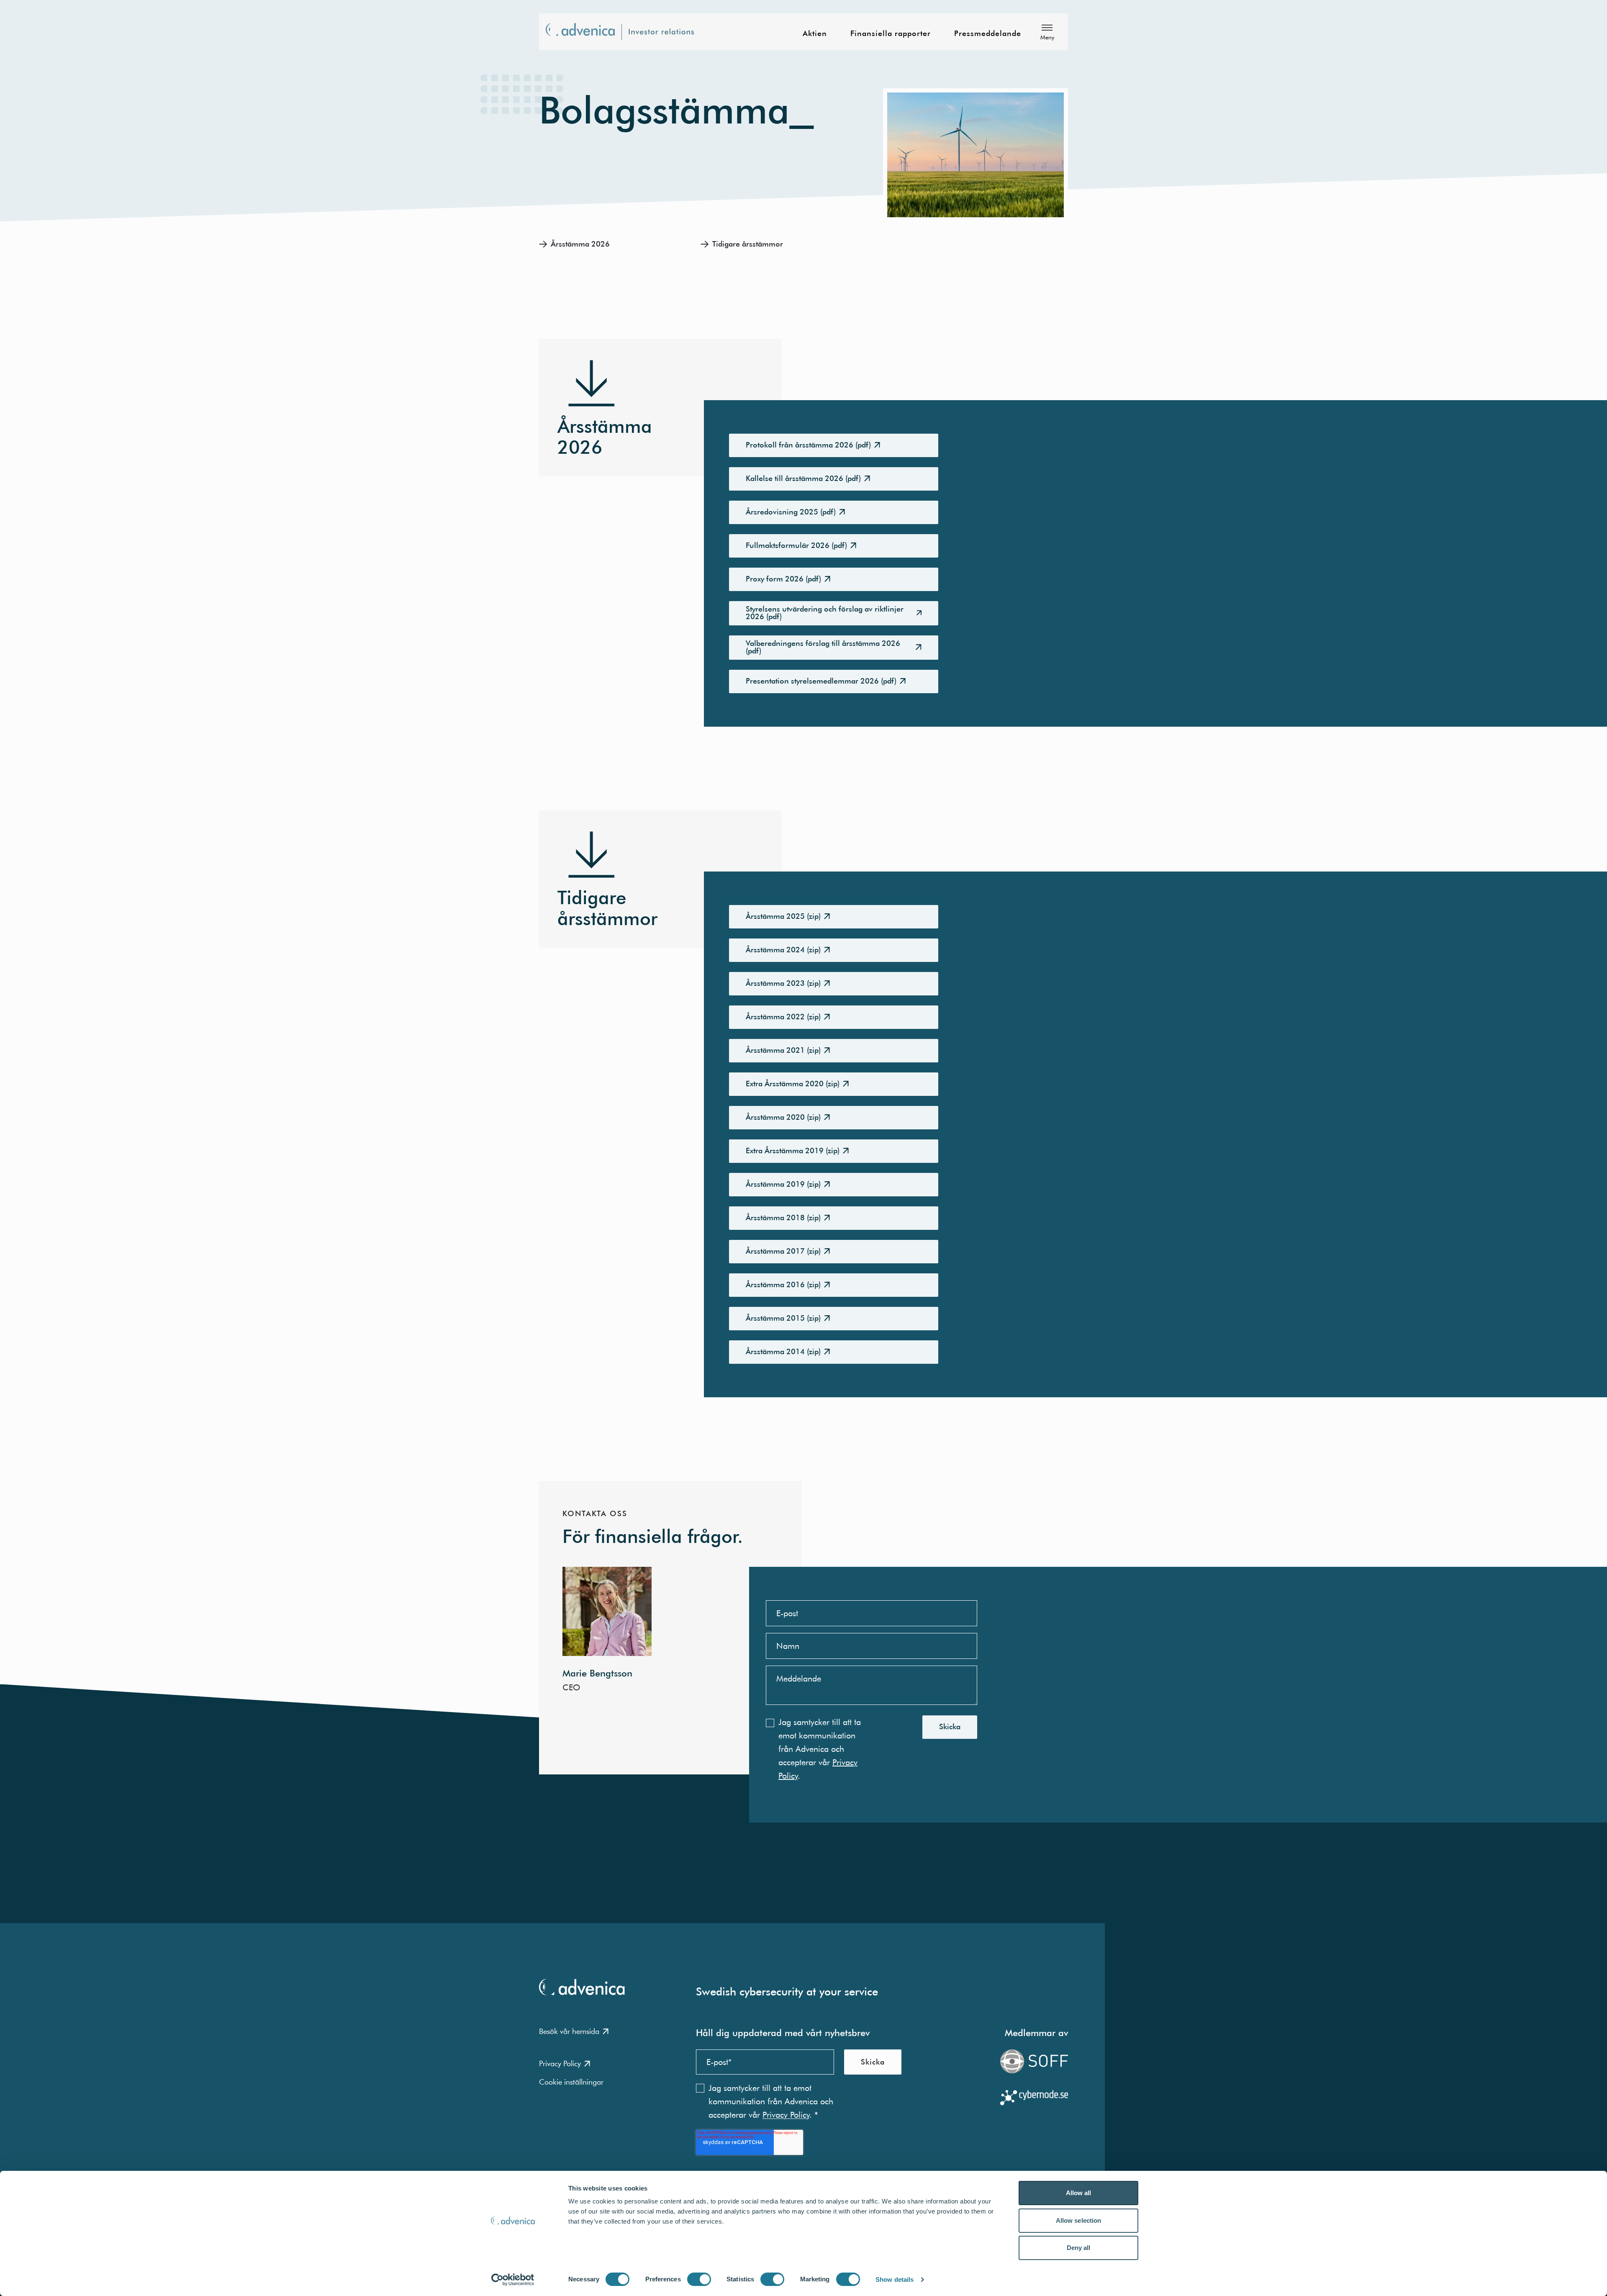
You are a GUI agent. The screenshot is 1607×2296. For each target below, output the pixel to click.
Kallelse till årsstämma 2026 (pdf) (803, 478)
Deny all (1079, 2248)
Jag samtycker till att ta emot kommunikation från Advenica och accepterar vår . (820, 1749)
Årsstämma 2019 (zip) (783, 1184)
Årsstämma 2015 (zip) (783, 1318)
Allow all (1079, 2193)
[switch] (699, 2279)
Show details (895, 2279)
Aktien (815, 34)
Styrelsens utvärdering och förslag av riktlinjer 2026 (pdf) (825, 613)
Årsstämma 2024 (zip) (783, 950)
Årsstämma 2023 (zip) (783, 983)
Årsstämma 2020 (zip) (783, 1117)
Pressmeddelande (988, 34)
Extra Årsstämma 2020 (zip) (793, 1084)
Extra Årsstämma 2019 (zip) (793, 1151)
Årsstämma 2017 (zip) (783, 1251)
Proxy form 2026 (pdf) (783, 579)
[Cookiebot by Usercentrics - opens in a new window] (513, 2280)
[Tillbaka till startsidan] (625, 32)
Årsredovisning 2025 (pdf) (791, 512)
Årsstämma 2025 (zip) (783, 916)
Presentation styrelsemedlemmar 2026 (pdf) (821, 681)
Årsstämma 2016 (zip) (783, 1284)
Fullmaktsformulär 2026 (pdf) (796, 545)
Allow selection (1079, 2220)
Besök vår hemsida (569, 2031)
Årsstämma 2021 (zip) (783, 1050)
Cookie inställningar (571, 2082)
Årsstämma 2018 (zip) (783, 1217)
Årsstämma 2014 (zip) (783, 1351)
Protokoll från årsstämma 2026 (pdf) (808, 445)
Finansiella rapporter (891, 34)
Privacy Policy (560, 2063)
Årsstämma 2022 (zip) (783, 1017)
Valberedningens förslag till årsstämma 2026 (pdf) (823, 647)
